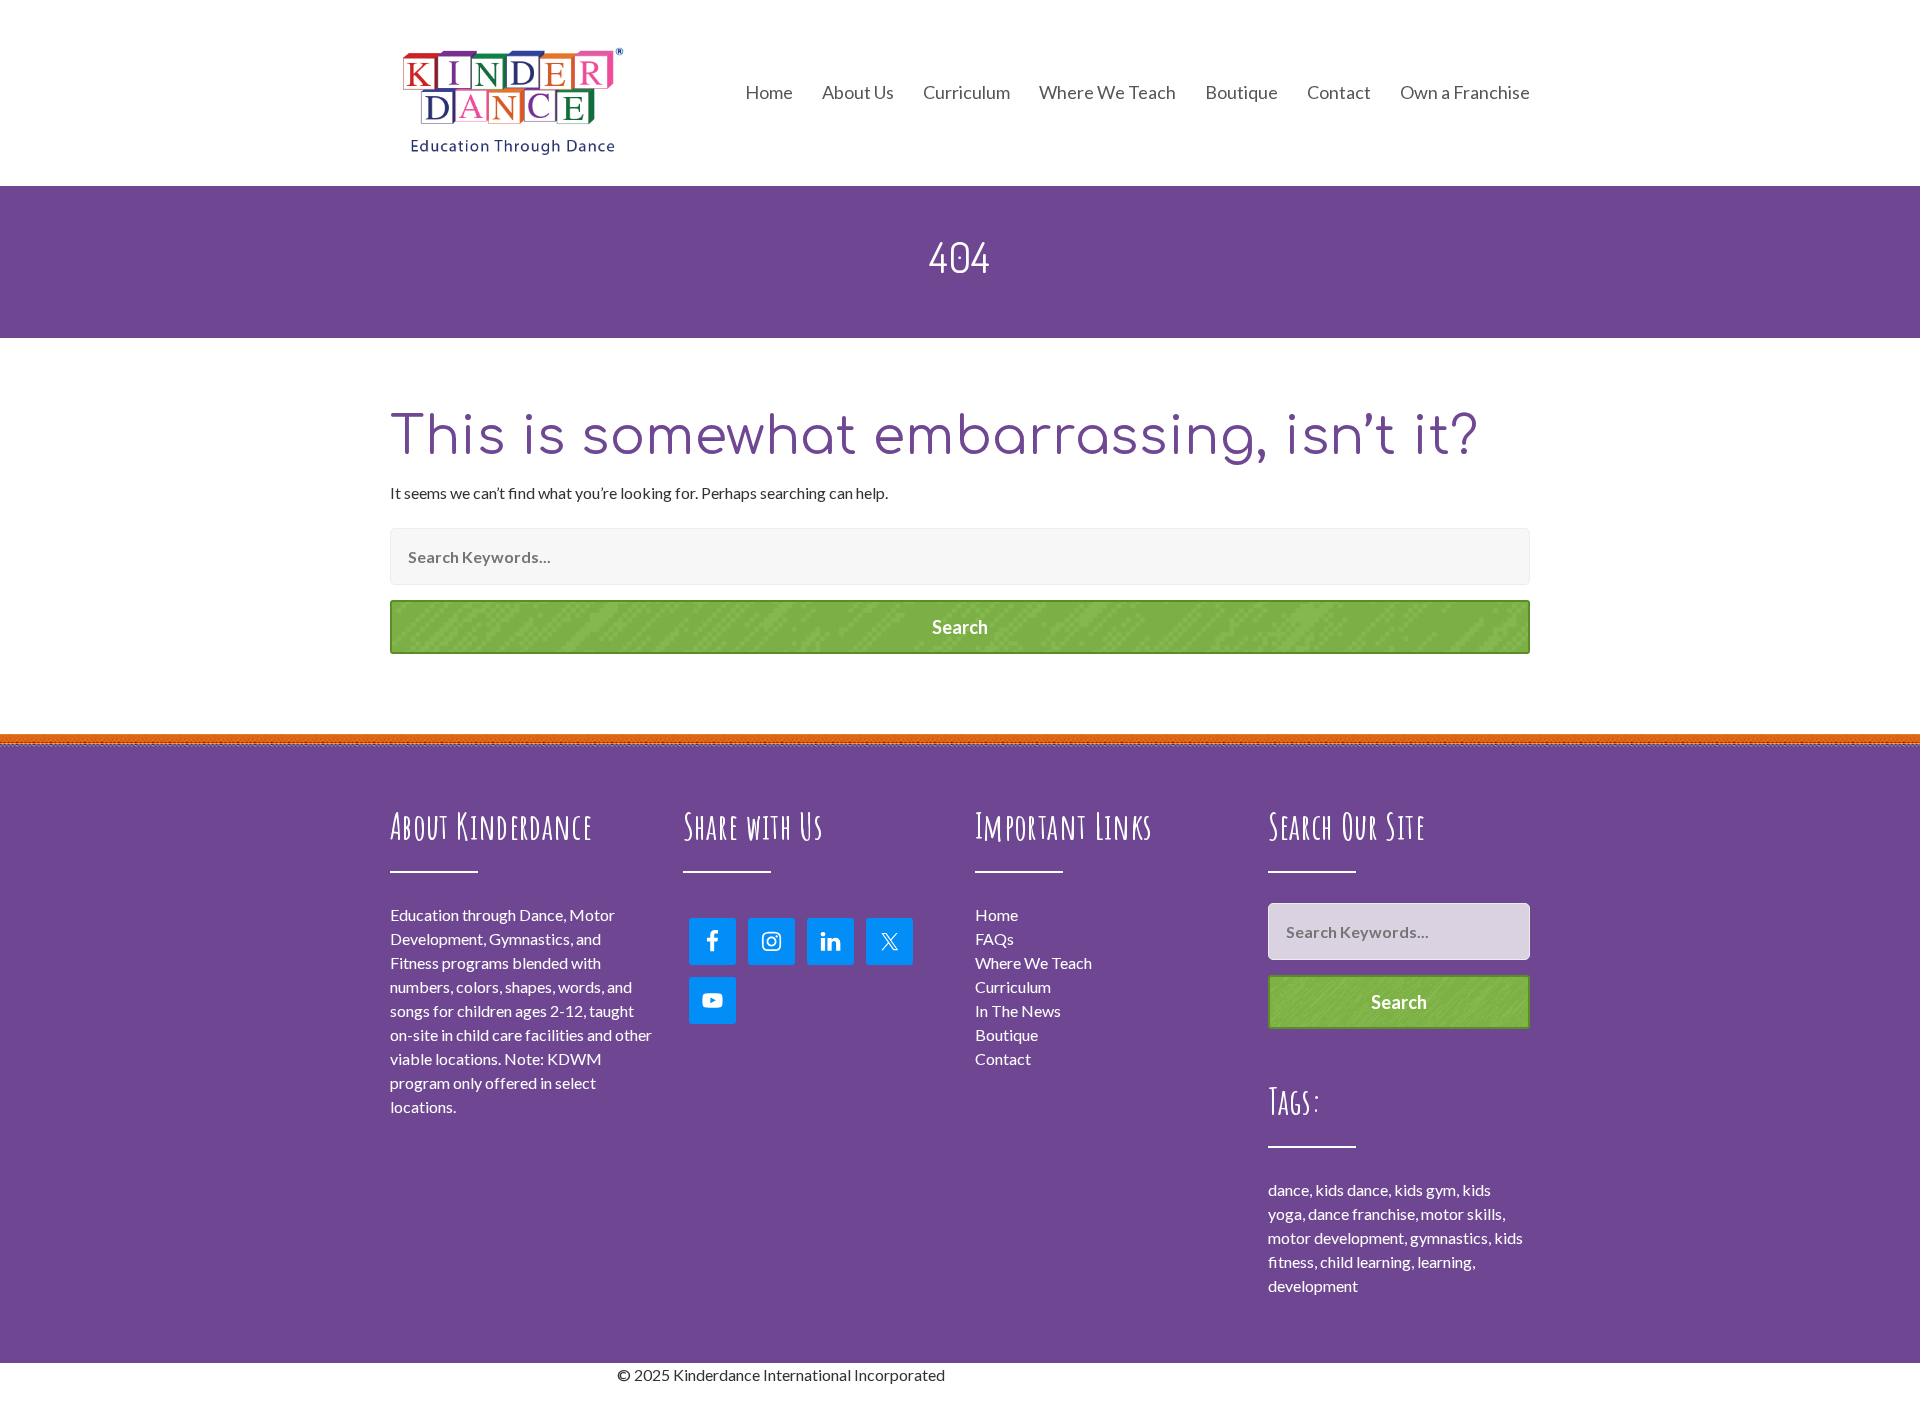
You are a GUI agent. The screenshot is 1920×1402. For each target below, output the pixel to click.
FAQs (994, 938)
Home (769, 93)
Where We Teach (1107, 93)
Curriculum (1013, 986)
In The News (1018, 1010)
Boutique (1241, 93)
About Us (858, 93)
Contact (1339, 93)
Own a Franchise (1465, 93)
